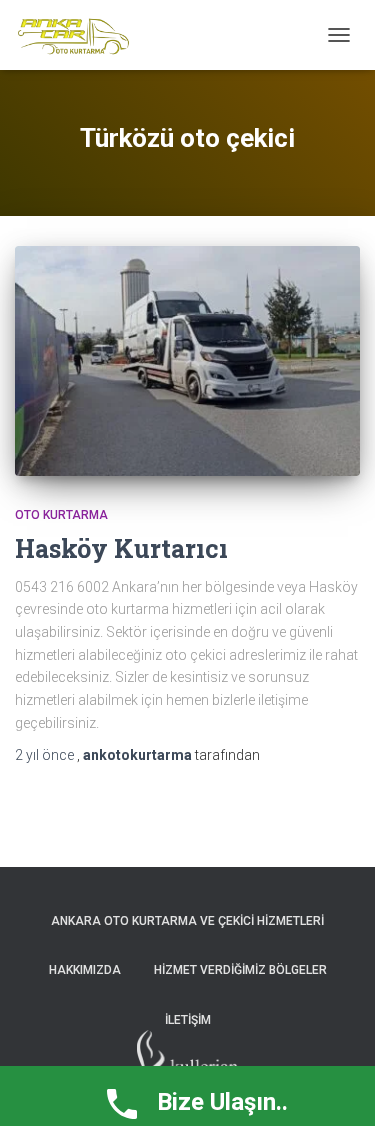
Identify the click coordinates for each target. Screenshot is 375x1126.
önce (46, 755)
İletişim (188, 1020)
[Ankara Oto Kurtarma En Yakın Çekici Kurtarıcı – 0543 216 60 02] (81, 35)
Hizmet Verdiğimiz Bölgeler (240, 970)
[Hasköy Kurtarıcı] (187, 361)
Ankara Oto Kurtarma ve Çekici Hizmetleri (187, 921)
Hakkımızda (85, 970)
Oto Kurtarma (61, 515)
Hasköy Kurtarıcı (121, 548)
